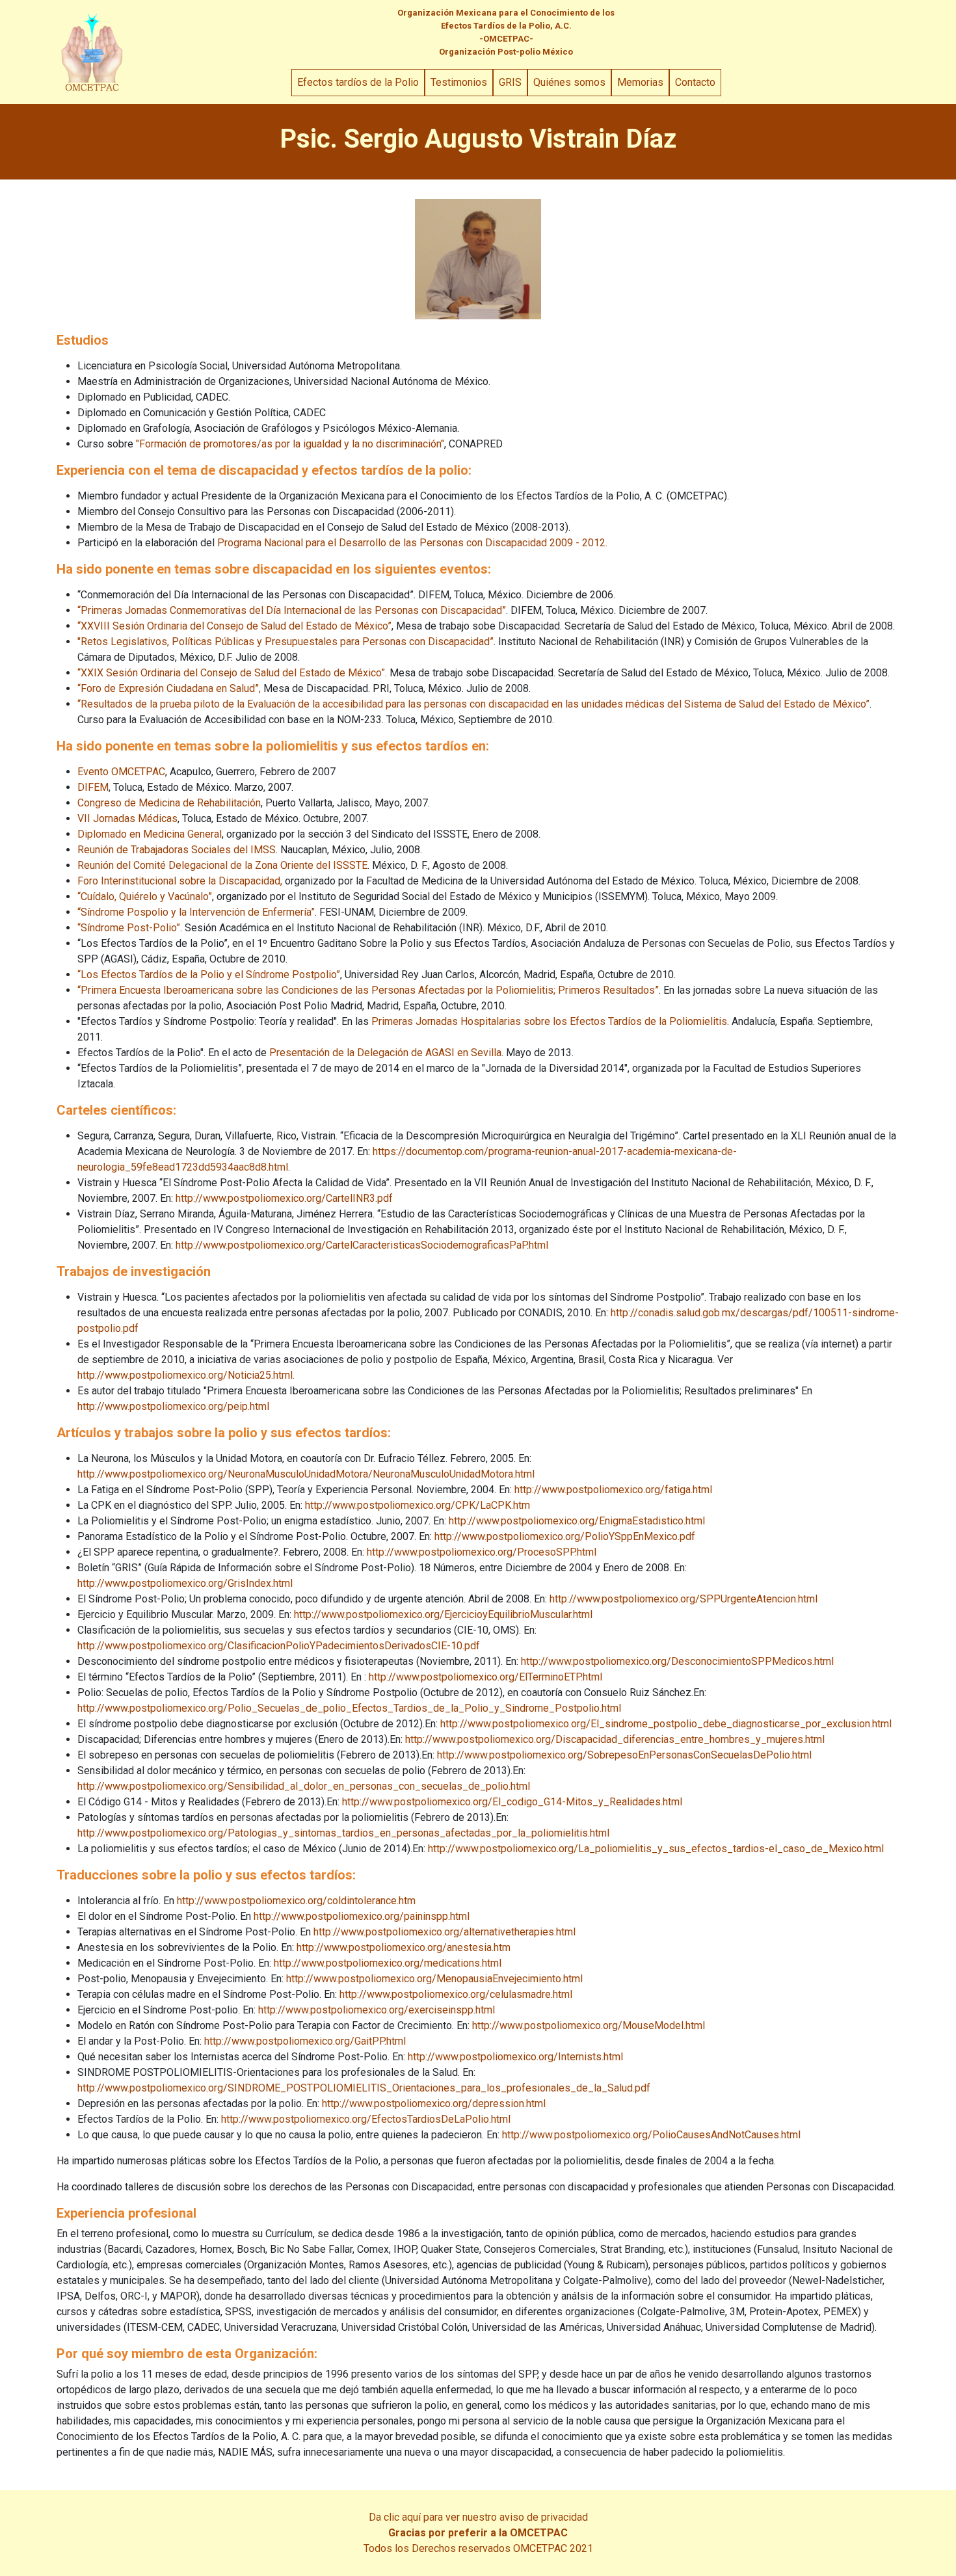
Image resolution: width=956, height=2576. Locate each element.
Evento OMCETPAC (121, 772)
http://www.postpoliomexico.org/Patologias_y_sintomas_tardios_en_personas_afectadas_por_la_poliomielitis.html (343, 1833)
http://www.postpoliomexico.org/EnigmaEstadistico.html (577, 1521)
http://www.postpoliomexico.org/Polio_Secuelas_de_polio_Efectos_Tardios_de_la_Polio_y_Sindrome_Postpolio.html (349, 1708)
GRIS (510, 82)
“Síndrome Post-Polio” (129, 928)
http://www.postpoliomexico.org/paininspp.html (362, 1916)
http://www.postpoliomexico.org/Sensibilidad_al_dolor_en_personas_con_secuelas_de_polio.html (304, 1786)
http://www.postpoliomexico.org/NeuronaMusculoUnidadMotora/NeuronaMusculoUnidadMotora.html (306, 1474)
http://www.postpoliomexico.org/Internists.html (515, 2057)
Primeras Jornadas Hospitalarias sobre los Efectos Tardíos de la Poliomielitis (549, 1021)
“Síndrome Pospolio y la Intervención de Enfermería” (196, 912)
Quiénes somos (569, 82)
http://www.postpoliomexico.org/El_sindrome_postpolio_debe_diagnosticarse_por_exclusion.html (666, 1724)
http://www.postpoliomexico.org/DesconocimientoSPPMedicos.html (677, 1661)
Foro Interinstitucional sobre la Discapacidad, (180, 881)
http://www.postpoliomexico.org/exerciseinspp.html (377, 2010)
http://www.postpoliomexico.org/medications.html (388, 1963)
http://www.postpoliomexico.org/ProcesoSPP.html (482, 1552)
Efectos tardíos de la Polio (358, 82)
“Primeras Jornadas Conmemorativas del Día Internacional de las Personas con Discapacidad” (292, 610)
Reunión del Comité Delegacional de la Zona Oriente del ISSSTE (222, 865)
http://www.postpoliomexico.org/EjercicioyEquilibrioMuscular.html (443, 1614)
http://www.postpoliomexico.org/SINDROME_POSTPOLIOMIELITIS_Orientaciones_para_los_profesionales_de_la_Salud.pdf (364, 2088)
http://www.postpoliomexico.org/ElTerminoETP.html (485, 1677)
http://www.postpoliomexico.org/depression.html (434, 2104)
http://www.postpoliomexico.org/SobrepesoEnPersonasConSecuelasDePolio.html (624, 1755)
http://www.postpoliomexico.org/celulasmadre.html (456, 1994)
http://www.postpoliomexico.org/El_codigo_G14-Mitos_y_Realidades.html (512, 1802)
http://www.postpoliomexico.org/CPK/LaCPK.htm (418, 1505)
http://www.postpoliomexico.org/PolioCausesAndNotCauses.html (651, 2135)
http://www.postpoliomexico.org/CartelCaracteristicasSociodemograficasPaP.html (362, 1245)
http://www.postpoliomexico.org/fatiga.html (613, 1490)
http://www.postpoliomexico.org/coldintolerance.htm (296, 1901)
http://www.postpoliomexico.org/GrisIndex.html (185, 1583)
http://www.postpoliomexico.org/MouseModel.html (589, 2025)
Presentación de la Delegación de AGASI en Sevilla (385, 1053)
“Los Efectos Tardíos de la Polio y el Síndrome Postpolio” (209, 975)
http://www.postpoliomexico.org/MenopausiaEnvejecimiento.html (434, 1979)
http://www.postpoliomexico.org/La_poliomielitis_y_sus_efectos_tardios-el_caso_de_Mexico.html (656, 1849)
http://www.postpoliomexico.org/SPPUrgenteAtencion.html (684, 1599)
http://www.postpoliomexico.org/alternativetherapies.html (445, 1932)
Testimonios (459, 82)
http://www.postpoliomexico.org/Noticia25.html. (186, 1375)
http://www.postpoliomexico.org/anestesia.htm (404, 1947)
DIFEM (93, 787)
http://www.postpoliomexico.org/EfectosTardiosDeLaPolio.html (366, 2119)
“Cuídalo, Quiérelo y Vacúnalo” (145, 896)
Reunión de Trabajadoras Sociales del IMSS (177, 850)
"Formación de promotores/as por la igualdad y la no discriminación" (290, 444)
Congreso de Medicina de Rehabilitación (169, 803)
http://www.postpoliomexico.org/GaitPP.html (305, 2041)
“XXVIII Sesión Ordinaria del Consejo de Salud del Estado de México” (234, 626)
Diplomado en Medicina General (150, 834)
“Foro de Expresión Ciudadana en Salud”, (169, 688)
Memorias (640, 82)
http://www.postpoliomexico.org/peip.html (173, 1406)
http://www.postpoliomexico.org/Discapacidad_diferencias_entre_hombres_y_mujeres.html (615, 1739)
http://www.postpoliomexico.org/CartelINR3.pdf (284, 1198)
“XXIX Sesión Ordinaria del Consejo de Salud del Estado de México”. (232, 673)
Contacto (695, 82)
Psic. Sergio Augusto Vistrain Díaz (478, 139)
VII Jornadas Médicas (127, 818)
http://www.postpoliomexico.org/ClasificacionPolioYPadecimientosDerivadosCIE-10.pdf (279, 1646)
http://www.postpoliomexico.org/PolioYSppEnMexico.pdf (565, 1536)
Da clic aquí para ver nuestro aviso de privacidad (478, 2517)
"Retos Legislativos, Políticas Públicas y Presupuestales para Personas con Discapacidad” (285, 642)
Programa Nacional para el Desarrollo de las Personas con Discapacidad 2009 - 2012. (412, 543)
